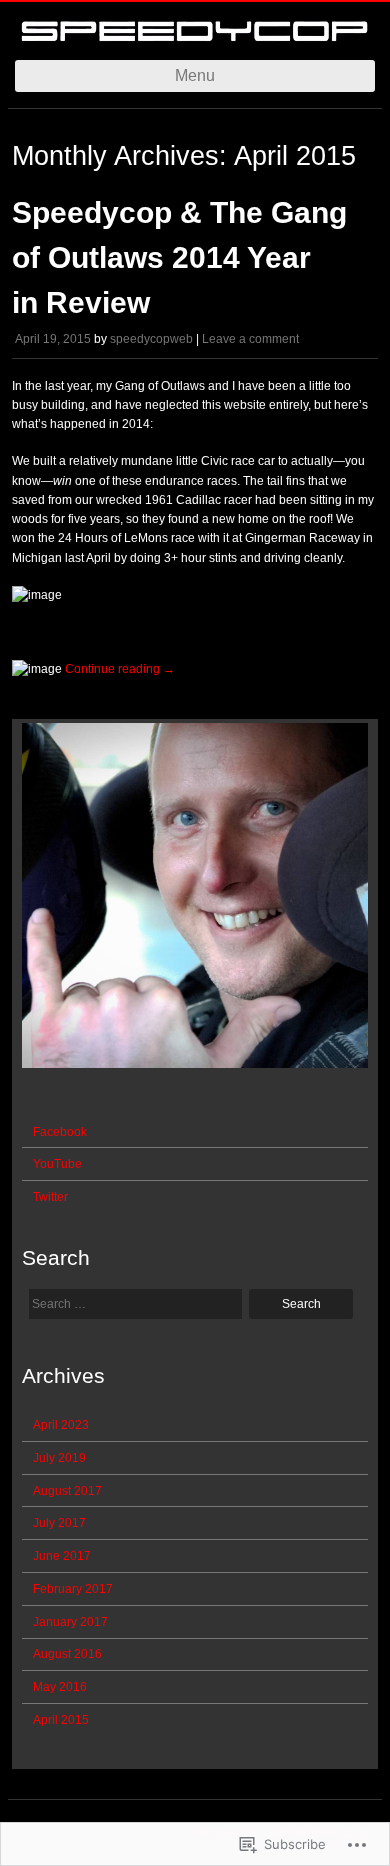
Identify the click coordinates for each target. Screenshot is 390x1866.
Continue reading (120, 669)
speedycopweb (151, 339)
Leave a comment (250, 339)
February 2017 (73, 1589)
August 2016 (67, 1654)
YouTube (57, 1164)
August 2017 (67, 1491)
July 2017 (59, 1523)
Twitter (50, 1197)
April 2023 (61, 1425)
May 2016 (60, 1687)
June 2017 (62, 1556)
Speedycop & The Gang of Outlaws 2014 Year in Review (179, 257)
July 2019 (59, 1458)
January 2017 (70, 1622)
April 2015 (61, 1720)
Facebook (60, 1132)
